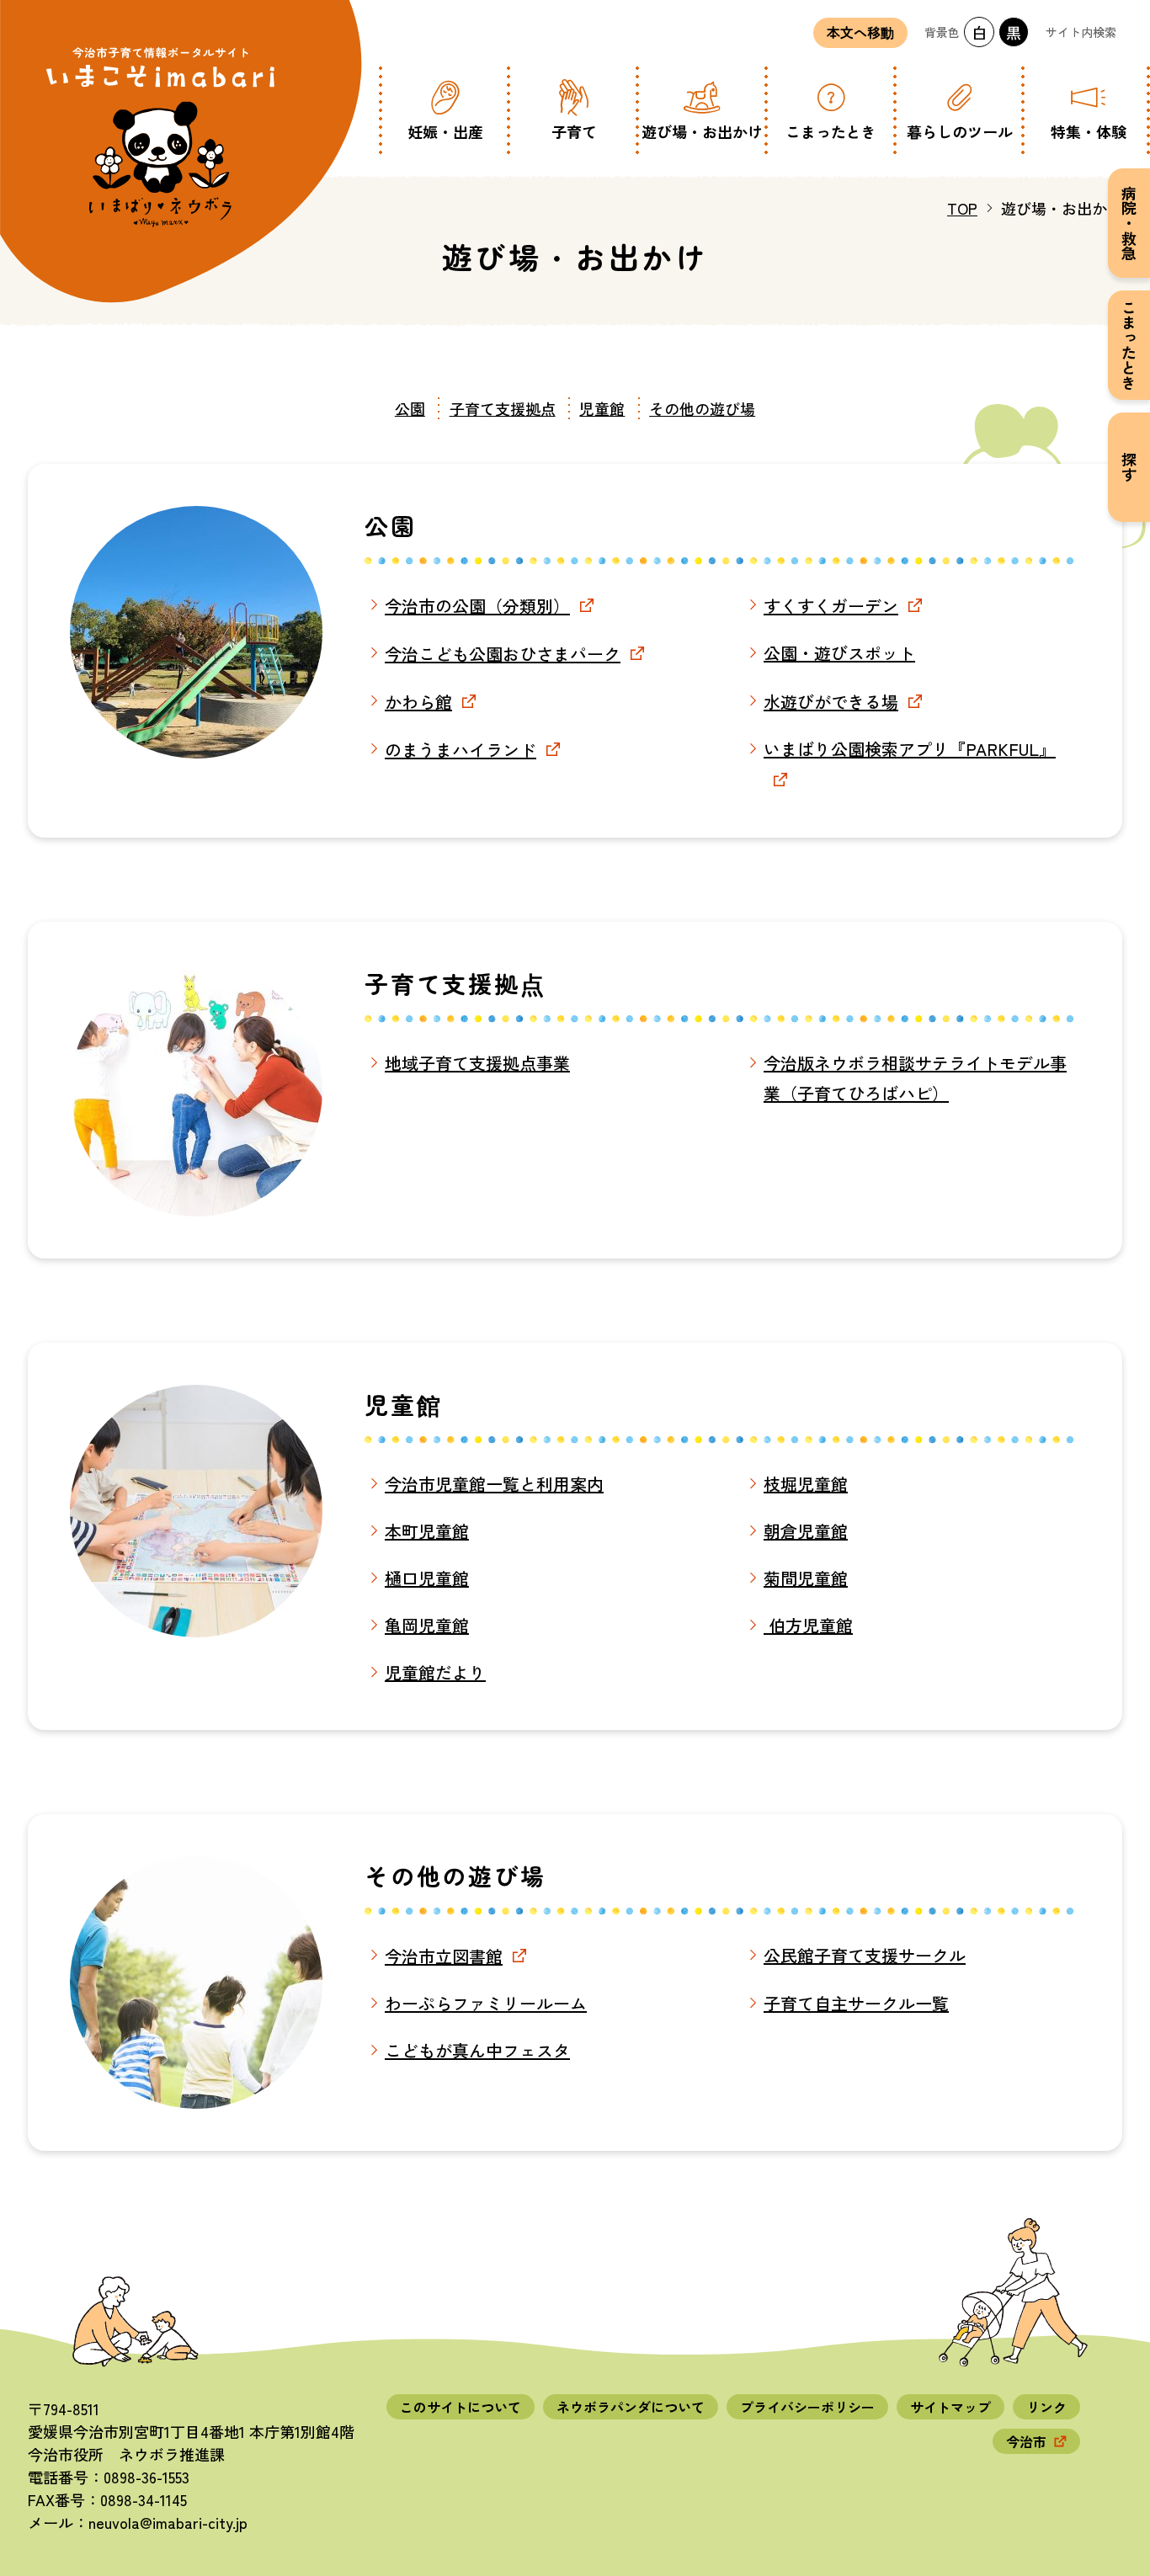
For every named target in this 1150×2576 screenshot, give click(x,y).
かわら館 (418, 702)
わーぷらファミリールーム (486, 2003)
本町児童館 (427, 1531)
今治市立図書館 (444, 1956)
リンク (1046, 2407)
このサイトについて (461, 2407)
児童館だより (435, 1672)
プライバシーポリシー (807, 2407)
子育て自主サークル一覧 (856, 2003)
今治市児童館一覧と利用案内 (494, 1484)
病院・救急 (1129, 223)
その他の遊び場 (702, 408)
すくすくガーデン (831, 606)
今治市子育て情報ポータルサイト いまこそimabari (161, 137)
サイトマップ (950, 2407)
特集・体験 (1089, 131)
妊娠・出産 (445, 131)
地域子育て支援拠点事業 (477, 1063)
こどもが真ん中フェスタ (477, 2050)
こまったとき (831, 131)
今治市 (1026, 2441)
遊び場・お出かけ (702, 131)
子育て (574, 131)
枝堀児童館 (806, 1484)
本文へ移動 (860, 33)
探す (1129, 467)
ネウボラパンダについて (631, 2407)
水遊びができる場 (831, 702)
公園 (410, 408)
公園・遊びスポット (839, 653)
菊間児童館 (806, 1578)
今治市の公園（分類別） (477, 606)
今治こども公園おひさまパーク (503, 654)
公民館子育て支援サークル (865, 1955)
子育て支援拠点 (503, 408)
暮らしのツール (960, 131)
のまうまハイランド (461, 750)
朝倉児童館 (806, 1531)
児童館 (602, 408)
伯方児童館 (808, 1625)
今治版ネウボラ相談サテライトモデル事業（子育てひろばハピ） (915, 1078)
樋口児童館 (427, 1578)
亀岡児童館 (427, 1625)
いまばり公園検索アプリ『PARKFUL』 (910, 749)
